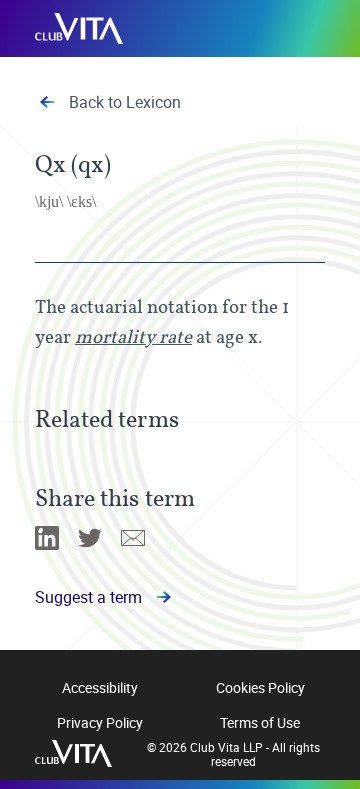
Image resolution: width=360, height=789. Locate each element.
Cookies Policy (260, 687)
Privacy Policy (100, 722)
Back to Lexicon (125, 102)
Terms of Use (260, 722)
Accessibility (100, 687)
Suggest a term (88, 597)
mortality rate (133, 336)
